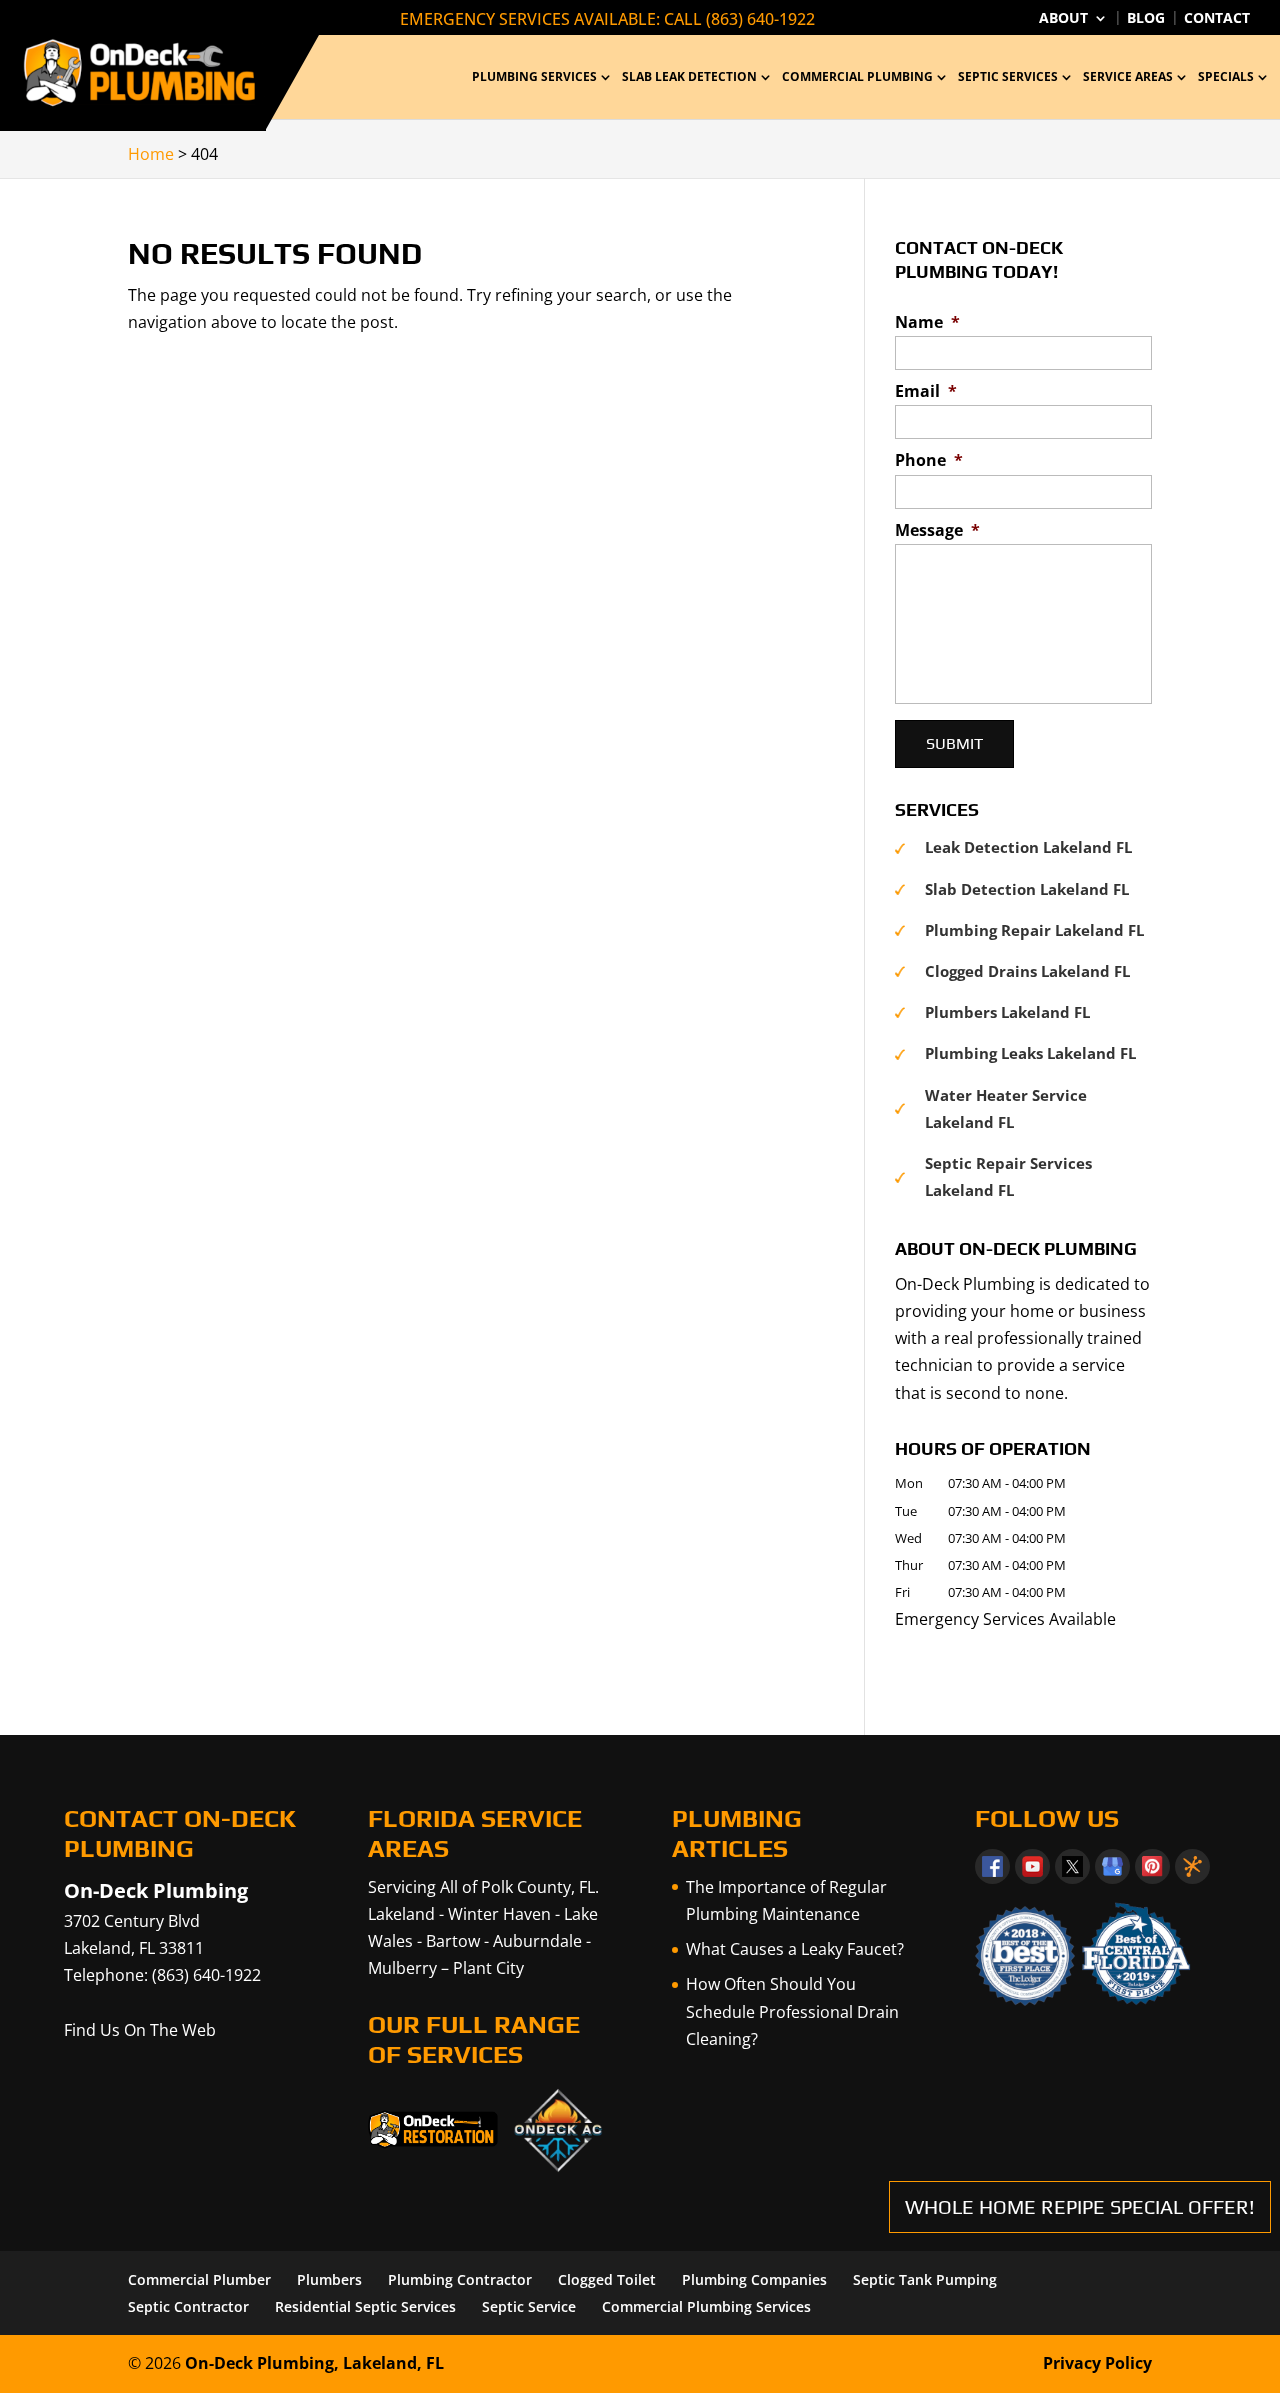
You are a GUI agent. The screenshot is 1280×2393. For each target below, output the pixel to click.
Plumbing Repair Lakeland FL (1034, 930)
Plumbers (329, 2279)
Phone (929, 460)
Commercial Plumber (199, 2279)
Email (926, 391)
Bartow (453, 1941)
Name (927, 322)
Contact (1217, 19)
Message (937, 530)
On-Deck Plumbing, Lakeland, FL (314, 2363)
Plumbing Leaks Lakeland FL (1030, 1053)
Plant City (488, 1968)
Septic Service (529, 2306)
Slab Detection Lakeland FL (1027, 889)
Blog (1146, 19)
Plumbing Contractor (460, 2279)
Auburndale (537, 1941)
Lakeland (401, 1914)
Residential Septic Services (365, 2306)
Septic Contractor (188, 2306)
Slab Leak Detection (689, 77)
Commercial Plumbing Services (706, 2306)
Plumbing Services (534, 77)
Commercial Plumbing (857, 77)
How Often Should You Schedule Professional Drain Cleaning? (792, 2011)
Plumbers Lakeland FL (1007, 1012)
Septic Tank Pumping (925, 2279)
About (1063, 19)
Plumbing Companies (754, 2279)
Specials (1226, 77)
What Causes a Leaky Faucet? (795, 1949)
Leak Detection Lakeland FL (1028, 847)
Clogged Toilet (607, 2279)
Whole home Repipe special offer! (1080, 2206)
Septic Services (1008, 77)
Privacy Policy (1097, 2363)
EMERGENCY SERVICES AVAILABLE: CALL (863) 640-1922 (607, 19)
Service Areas (1128, 77)
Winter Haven (499, 1914)
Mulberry (402, 1968)
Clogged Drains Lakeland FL (1027, 971)
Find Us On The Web (140, 2030)
